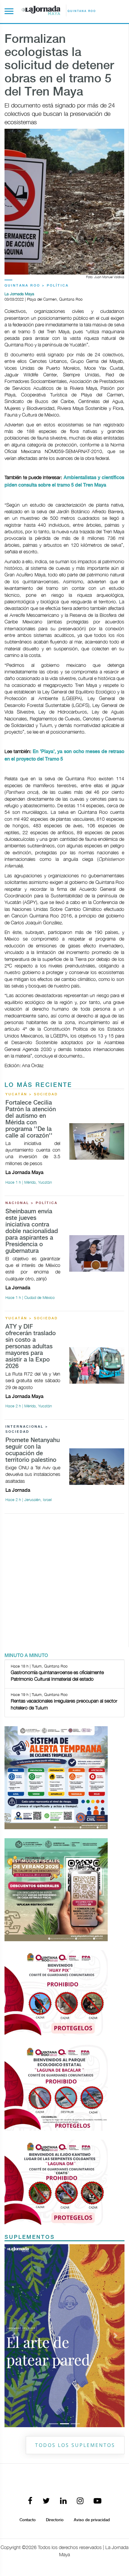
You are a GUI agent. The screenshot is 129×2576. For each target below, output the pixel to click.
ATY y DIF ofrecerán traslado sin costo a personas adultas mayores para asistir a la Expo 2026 (31, 1347)
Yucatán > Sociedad (32, 1094)
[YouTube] (97, 2501)
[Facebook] (30, 2501)
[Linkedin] (63, 2501)
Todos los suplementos (75, 2445)
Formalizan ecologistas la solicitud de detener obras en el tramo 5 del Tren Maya (59, 66)
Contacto (28, 2520)
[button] (13, 2336)
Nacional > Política (31, 1203)
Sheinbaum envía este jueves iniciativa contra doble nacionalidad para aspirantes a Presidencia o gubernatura (32, 1231)
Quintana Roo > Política (37, 286)
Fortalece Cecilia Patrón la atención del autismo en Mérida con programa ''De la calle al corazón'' (31, 1119)
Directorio (55, 2520)
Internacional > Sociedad (27, 1429)
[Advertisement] (64, 1583)
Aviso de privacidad (92, 2520)
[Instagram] (80, 2501)
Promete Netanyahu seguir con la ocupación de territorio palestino (33, 1450)
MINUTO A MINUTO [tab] (26, 1656)
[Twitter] (46, 2501)
